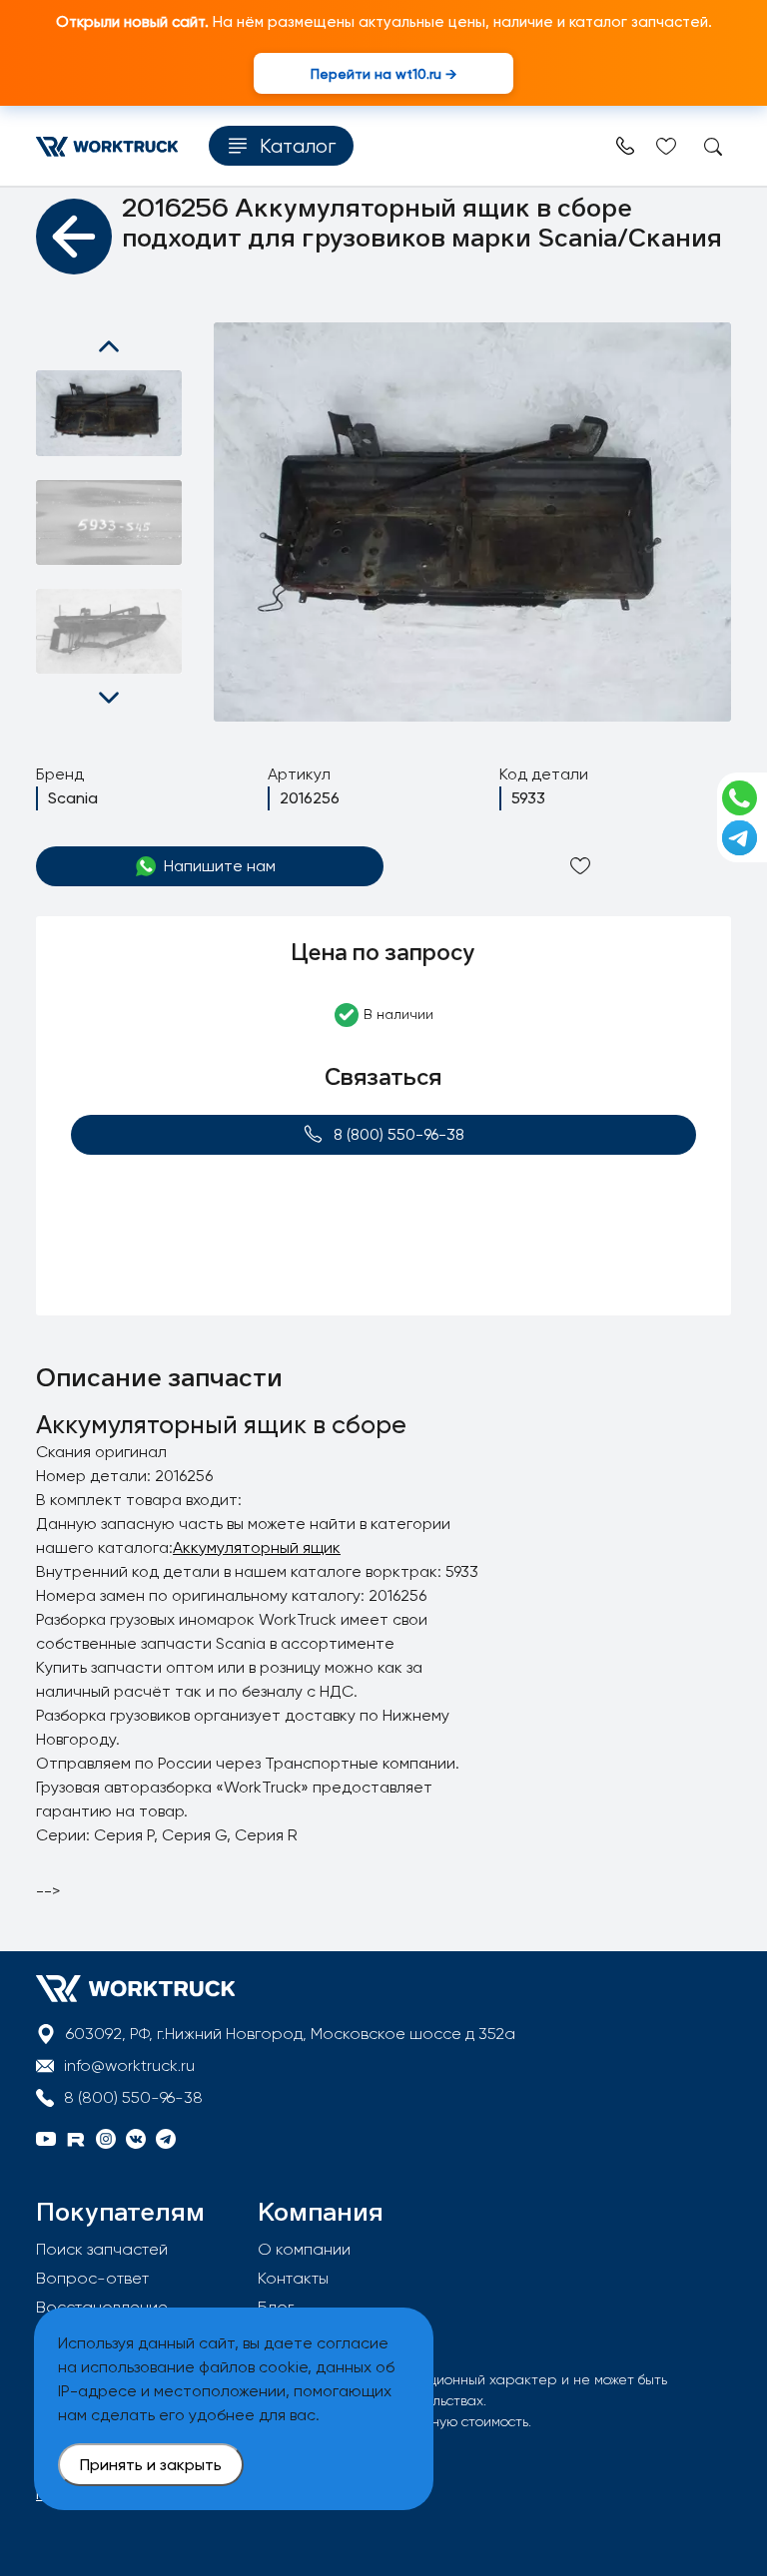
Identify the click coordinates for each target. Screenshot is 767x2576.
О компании (304, 2249)
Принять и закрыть (151, 2465)
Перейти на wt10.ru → (383, 73)
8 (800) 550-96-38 (399, 1134)
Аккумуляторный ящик (257, 1547)
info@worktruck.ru (129, 2065)
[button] (109, 346)
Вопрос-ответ (92, 2278)
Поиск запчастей (102, 2249)
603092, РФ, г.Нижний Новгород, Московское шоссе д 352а (291, 2034)
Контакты (293, 2278)
